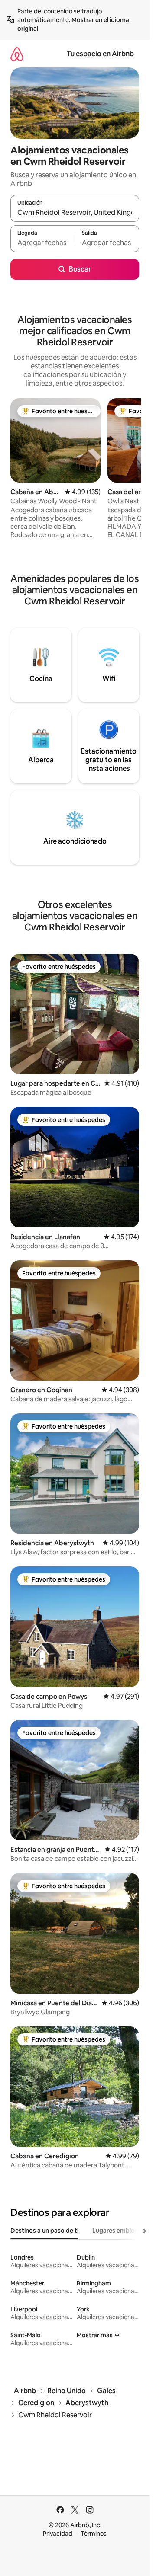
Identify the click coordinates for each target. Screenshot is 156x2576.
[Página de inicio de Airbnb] (17, 54)
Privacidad (58, 2534)
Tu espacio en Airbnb (100, 54)
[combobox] (75, 212)
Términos (94, 2534)
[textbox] (42, 243)
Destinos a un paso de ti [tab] (44, 2231)
